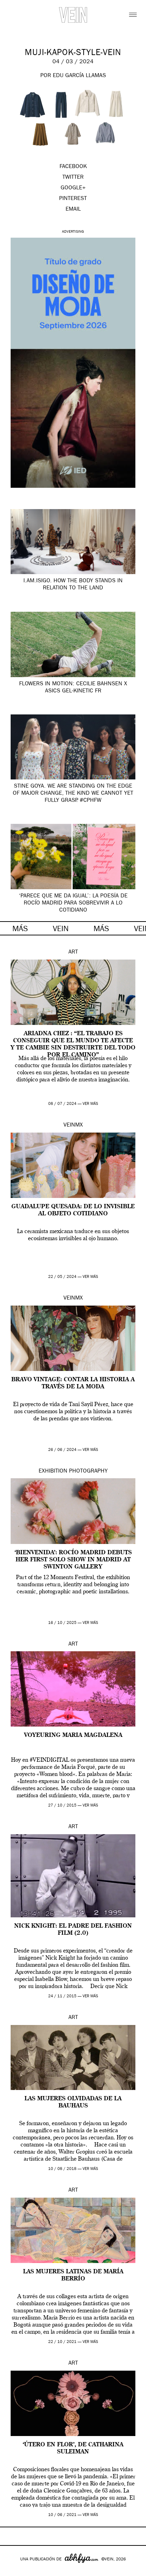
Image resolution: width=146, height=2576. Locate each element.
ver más (90, 1104)
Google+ (13, 2571)
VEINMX (73, 1125)
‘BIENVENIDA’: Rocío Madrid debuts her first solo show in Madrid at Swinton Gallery (73, 1560)
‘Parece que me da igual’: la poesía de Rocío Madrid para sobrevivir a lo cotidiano (73, 903)
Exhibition (53, 1471)
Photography (88, 1471)
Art (73, 952)
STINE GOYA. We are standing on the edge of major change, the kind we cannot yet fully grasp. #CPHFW (73, 794)
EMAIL (73, 210)
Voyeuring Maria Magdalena (73, 1735)
